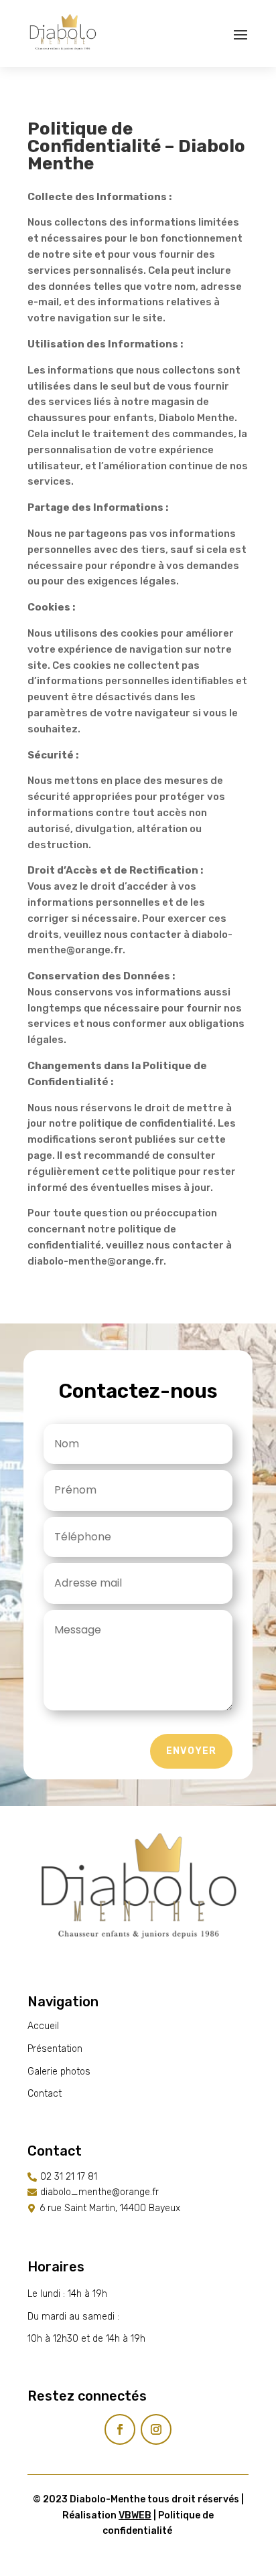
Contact (45, 2094)
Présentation (55, 2049)
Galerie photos (59, 2072)
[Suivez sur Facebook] (120, 2429)
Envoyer (191, 1751)
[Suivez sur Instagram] (156, 2429)
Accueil (43, 2026)
